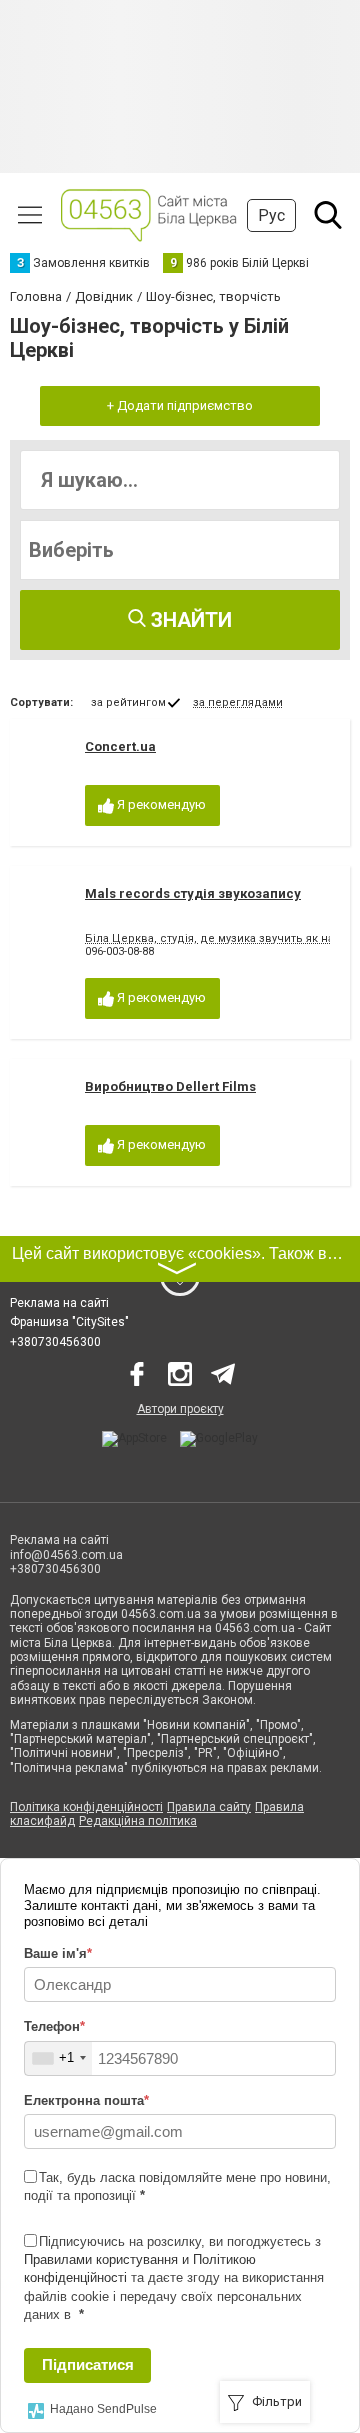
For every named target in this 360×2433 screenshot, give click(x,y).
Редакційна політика (138, 1821)
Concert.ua (120, 746)
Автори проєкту (180, 1409)
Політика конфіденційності (86, 1807)
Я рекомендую (160, 804)
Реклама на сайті (59, 1303)
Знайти (189, 620)
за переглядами (238, 702)
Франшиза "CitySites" (69, 1322)
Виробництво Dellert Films (170, 1086)
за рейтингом (128, 702)
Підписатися (88, 2364)
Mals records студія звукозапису (193, 893)
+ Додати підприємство (180, 405)
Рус (271, 215)
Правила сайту (209, 1807)
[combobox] (58, 2058)
